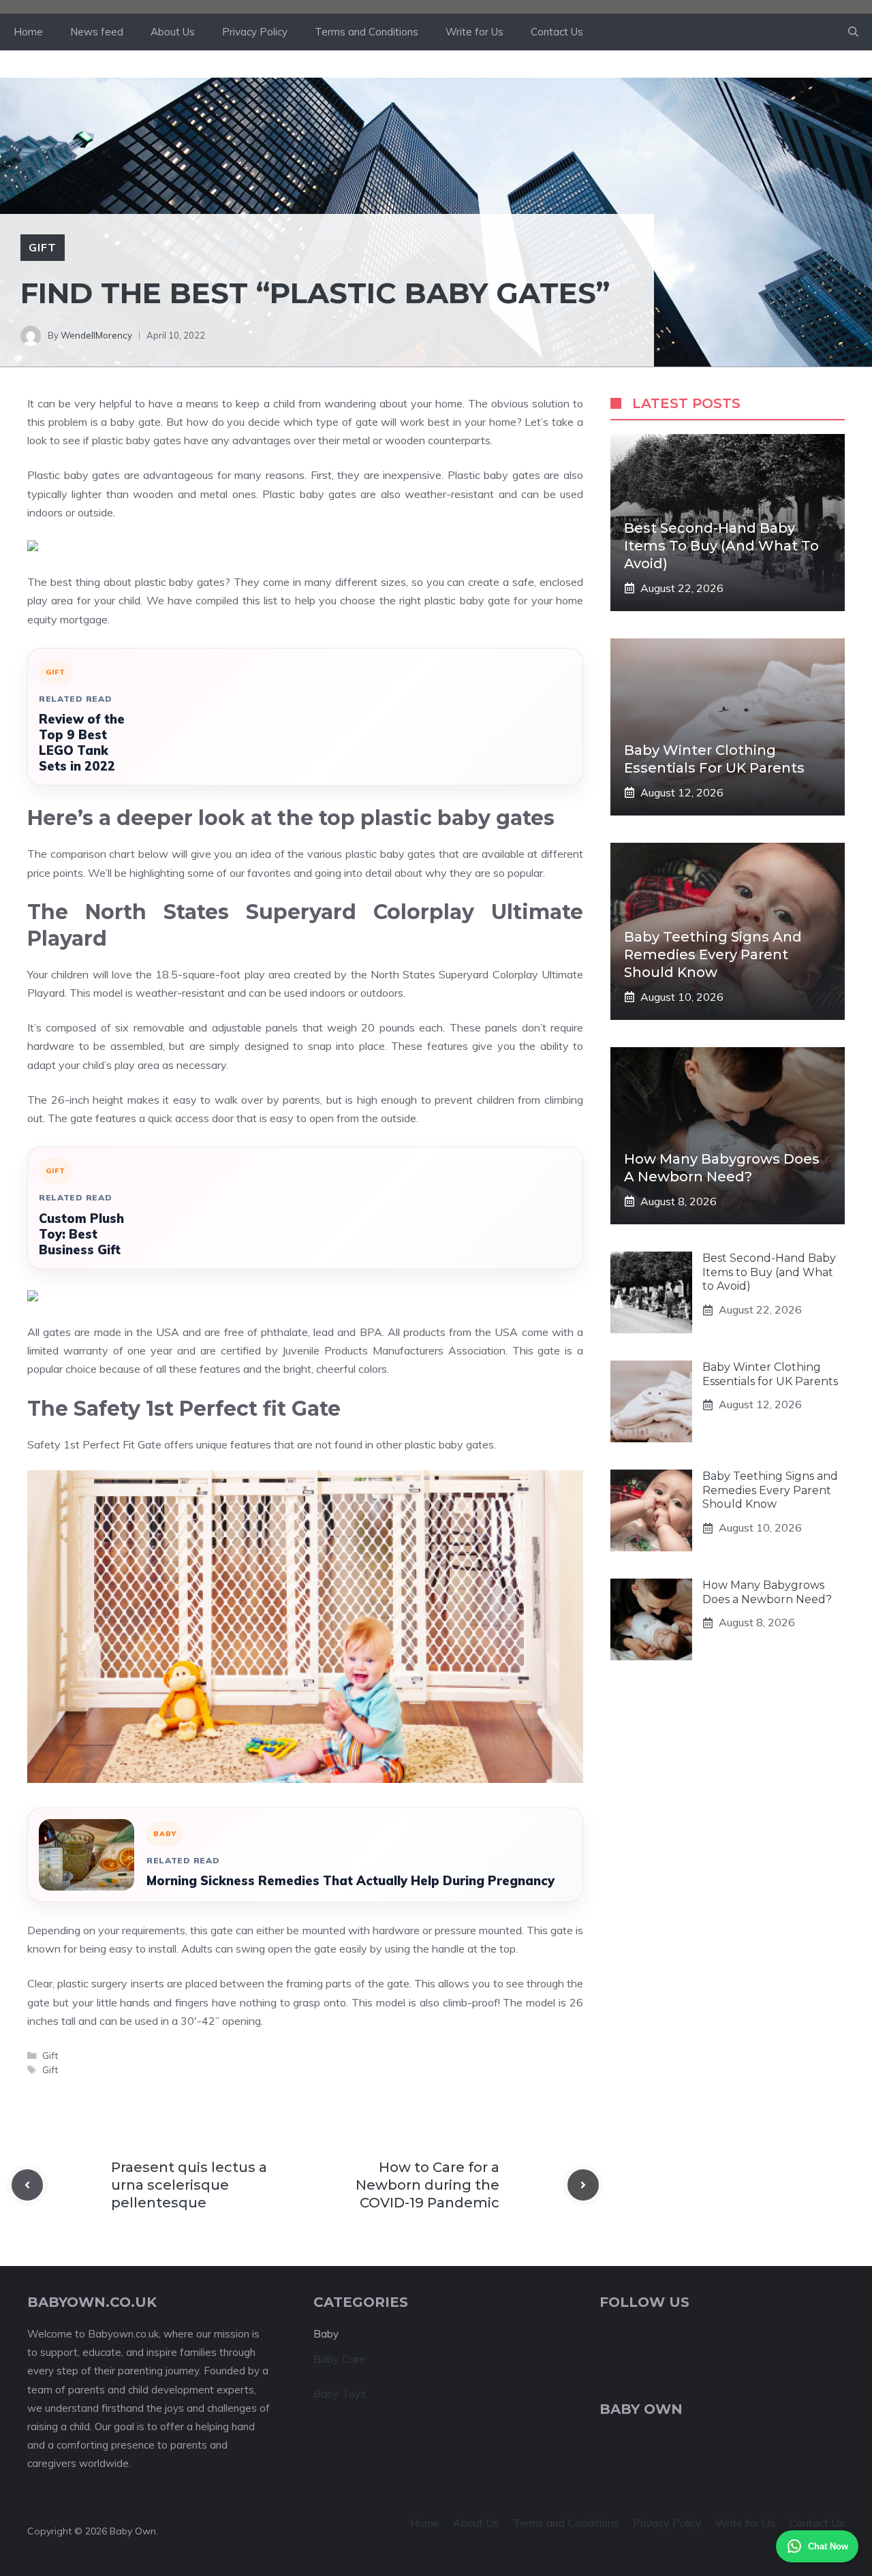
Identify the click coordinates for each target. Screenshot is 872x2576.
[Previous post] (27, 2185)
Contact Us (557, 32)
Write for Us (474, 32)
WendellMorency (96, 335)
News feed (97, 32)
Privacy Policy (255, 32)
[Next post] (583, 2185)
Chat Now (828, 2546)
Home (28, 32)
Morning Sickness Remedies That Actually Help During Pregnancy (351, 1881)
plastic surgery (92, 1983)
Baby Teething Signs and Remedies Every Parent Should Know (713, 955)
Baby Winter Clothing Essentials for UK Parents (770, 1374)
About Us (173, 32)
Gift (43, 247)
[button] (853, 32)
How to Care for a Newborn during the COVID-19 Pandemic (427, 2185)
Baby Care (339, 2359)
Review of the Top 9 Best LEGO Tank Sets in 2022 (82, 743)
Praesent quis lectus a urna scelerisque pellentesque (189, 2185)
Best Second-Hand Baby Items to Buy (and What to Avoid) (721, 546)
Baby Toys (340, 2393)
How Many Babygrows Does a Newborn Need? (767, 1592)
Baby (326, 2334)
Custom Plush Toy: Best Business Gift (81, 1234)
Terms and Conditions (367, 32)
